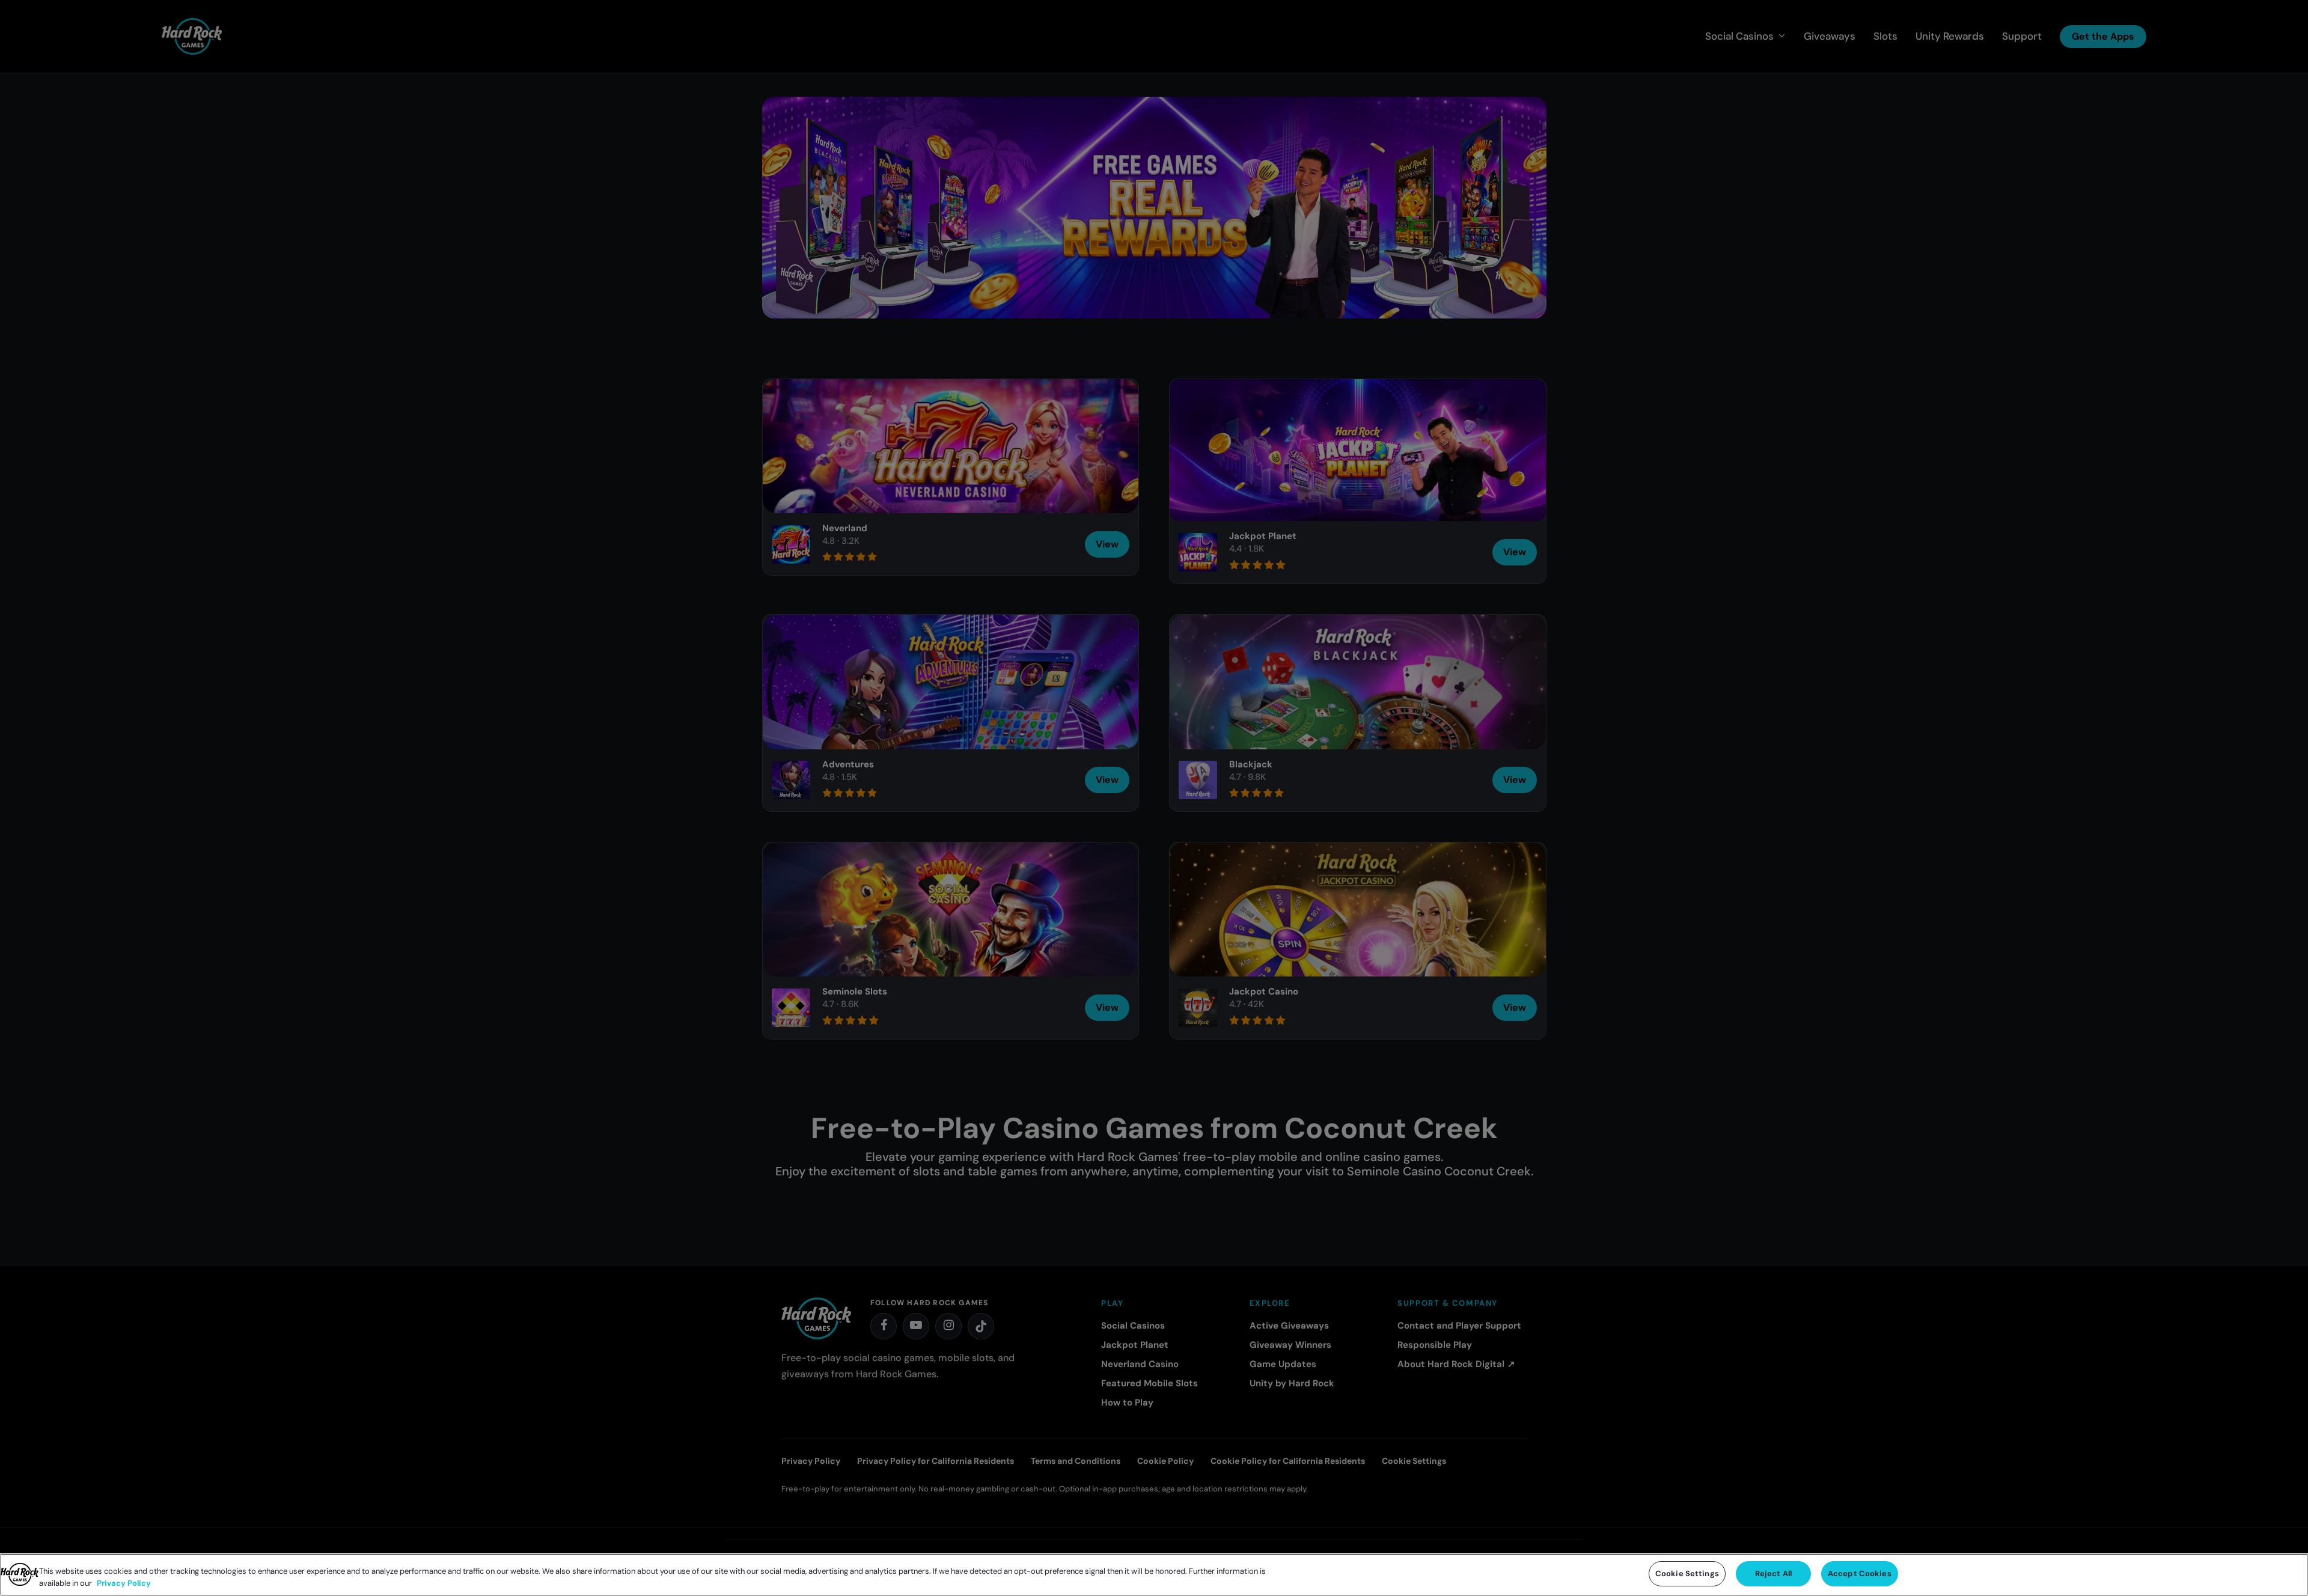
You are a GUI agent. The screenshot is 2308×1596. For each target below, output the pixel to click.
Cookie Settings (1687, 1573)
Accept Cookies (1860, 1573)
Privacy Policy (124, 1583)
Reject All (1773, 1573)
